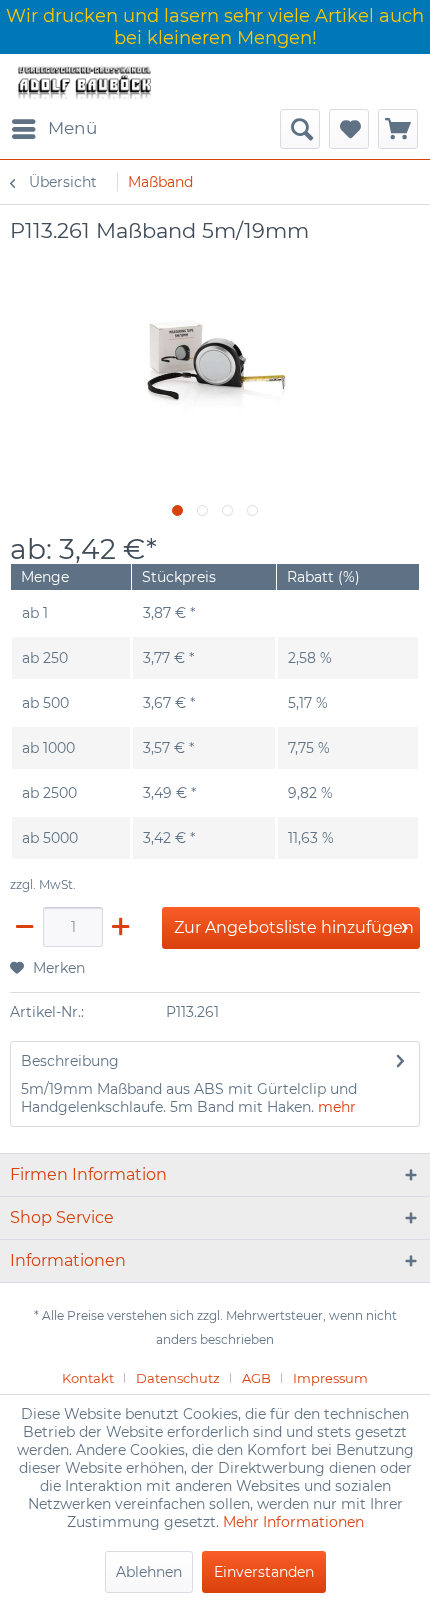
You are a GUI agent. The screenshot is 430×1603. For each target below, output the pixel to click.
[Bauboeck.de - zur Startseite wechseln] (83, 81)
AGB (256, 1378)
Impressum (330, 1378)
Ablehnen (149, 1572)
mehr (337, 1107)
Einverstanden (264, 1572)
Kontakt (88, 1378)
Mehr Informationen (293, 1522)
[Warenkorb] (398, 129)
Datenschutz (178, 1378)
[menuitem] (53, 129)
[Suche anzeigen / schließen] (300, 129)
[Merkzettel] (349, 129)
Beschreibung (70, 1061)
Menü (72, 128)
